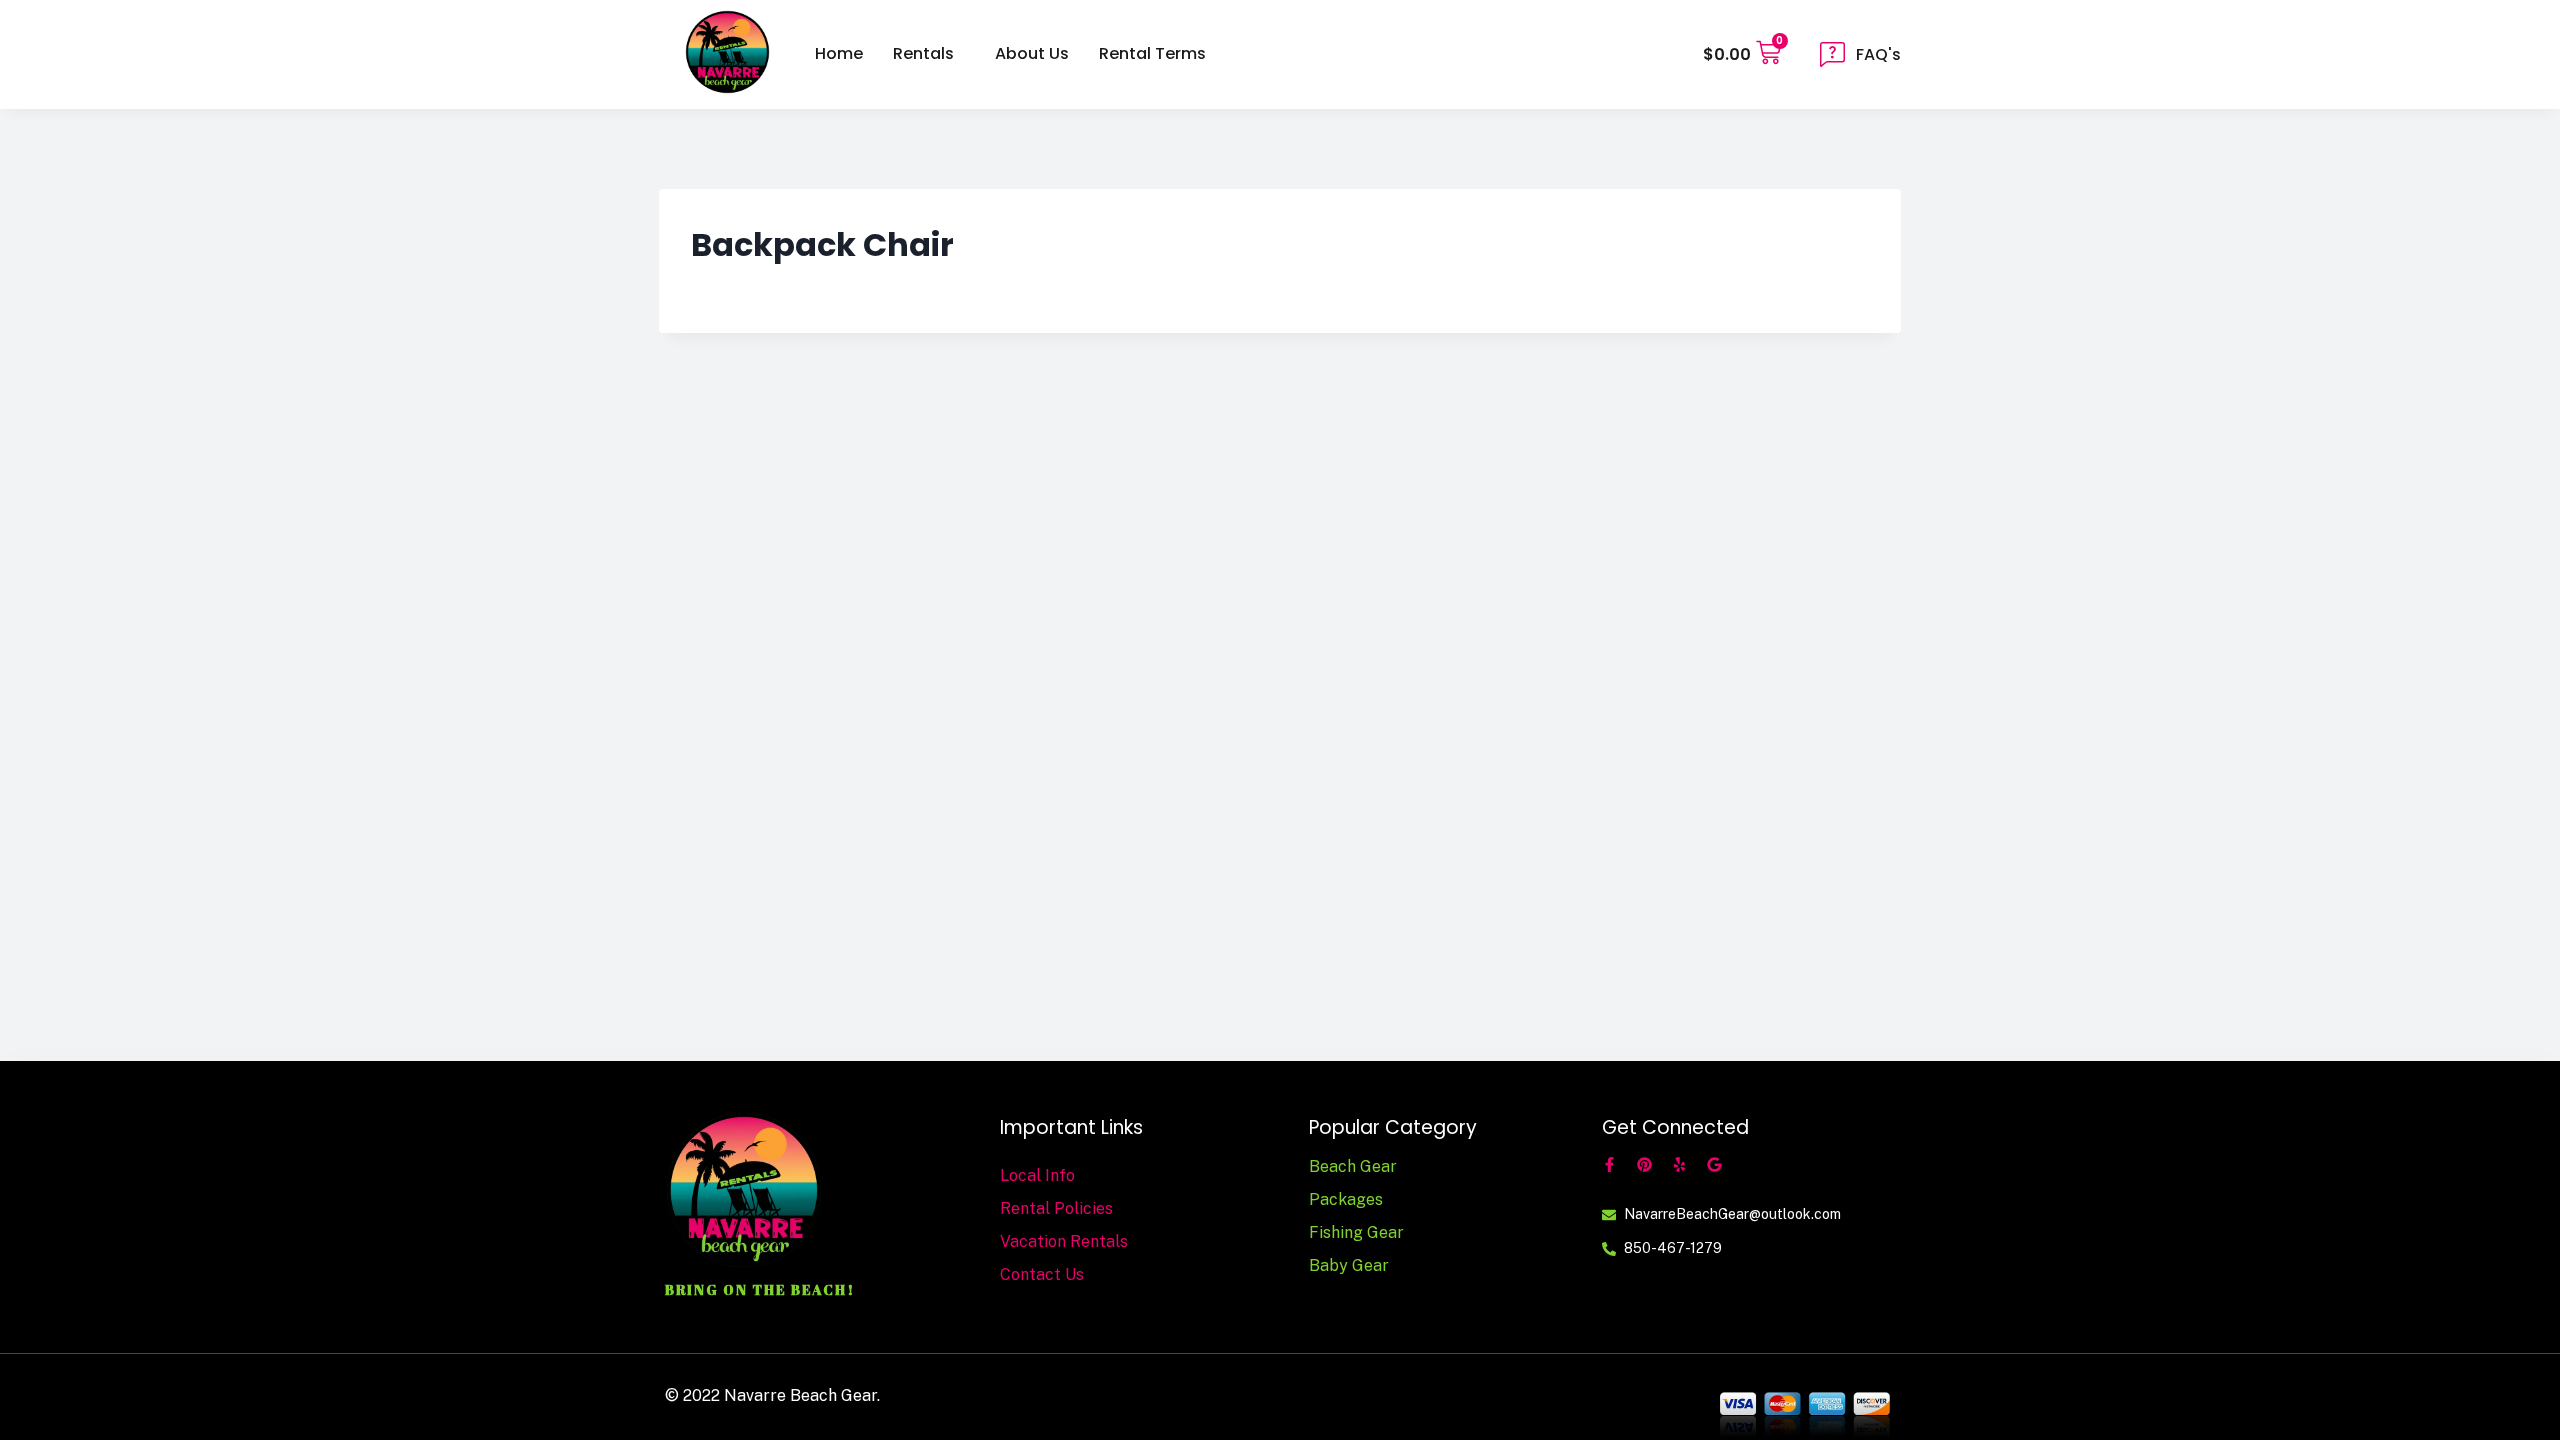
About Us (1032, 53)
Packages (1346, 1199)
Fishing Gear (1356, 1232)
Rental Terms (1152, 53)
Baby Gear (1349, 1265)
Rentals (923, 53)
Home (839, 53)
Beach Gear (1353, 1166)
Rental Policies (1056, 1208)
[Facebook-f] (1609, 1164)
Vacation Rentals (1064, 1241)
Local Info (1037, 1175)
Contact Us (1042, 1274)
